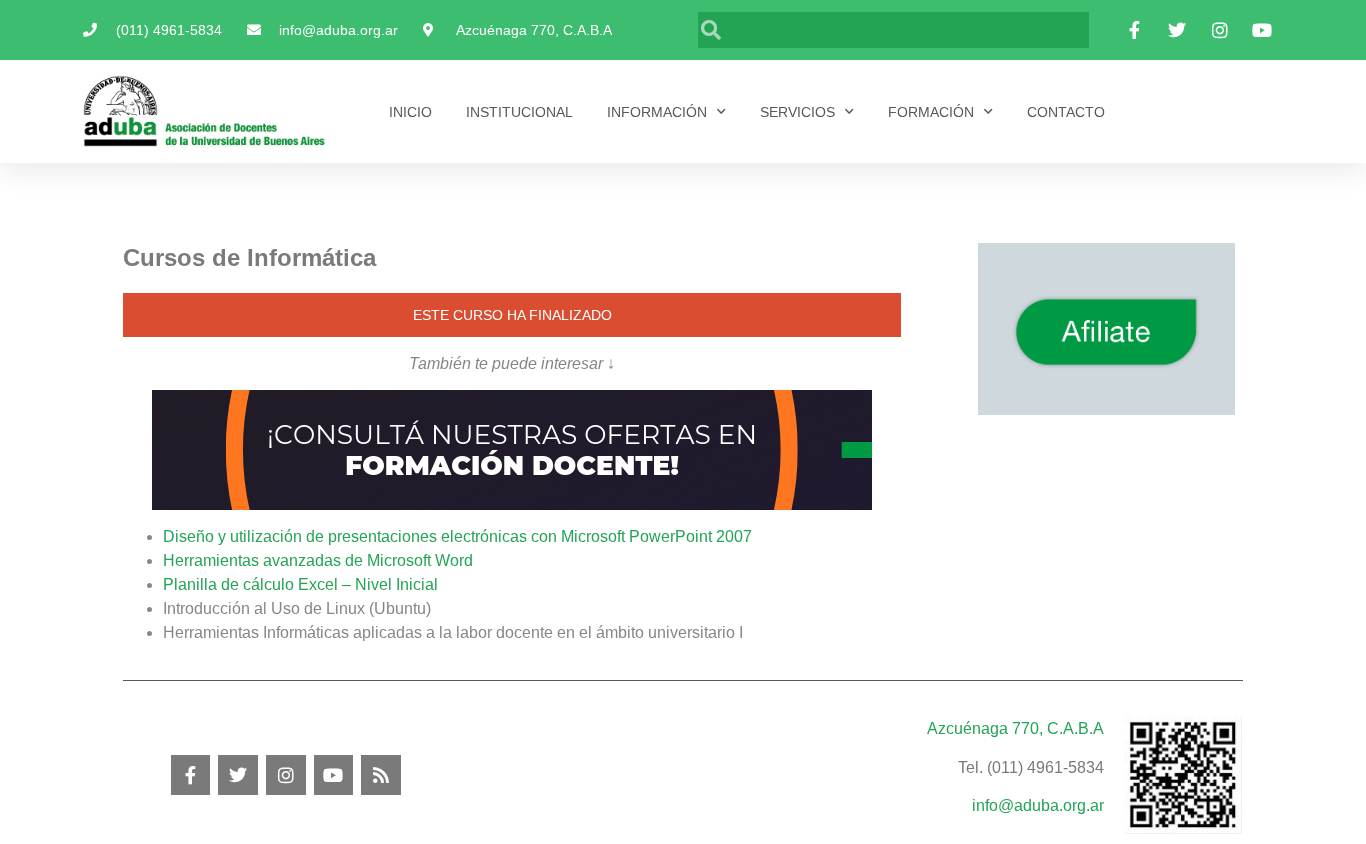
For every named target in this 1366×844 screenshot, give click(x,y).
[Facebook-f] (191, 775)
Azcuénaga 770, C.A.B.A (1015, 728)
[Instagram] (286, 775)
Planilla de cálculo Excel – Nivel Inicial (300, 584)
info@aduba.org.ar (1038, 805)
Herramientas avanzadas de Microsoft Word (318, 560)
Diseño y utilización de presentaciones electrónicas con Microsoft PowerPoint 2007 (457, 536)
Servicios (797, 112)
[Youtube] (334, 775)
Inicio (410, 112)
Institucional (519, 112)
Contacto (1066, 112)
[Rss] (381, 775)
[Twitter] (238, 775)
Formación (931, 112)
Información (657, 112)
